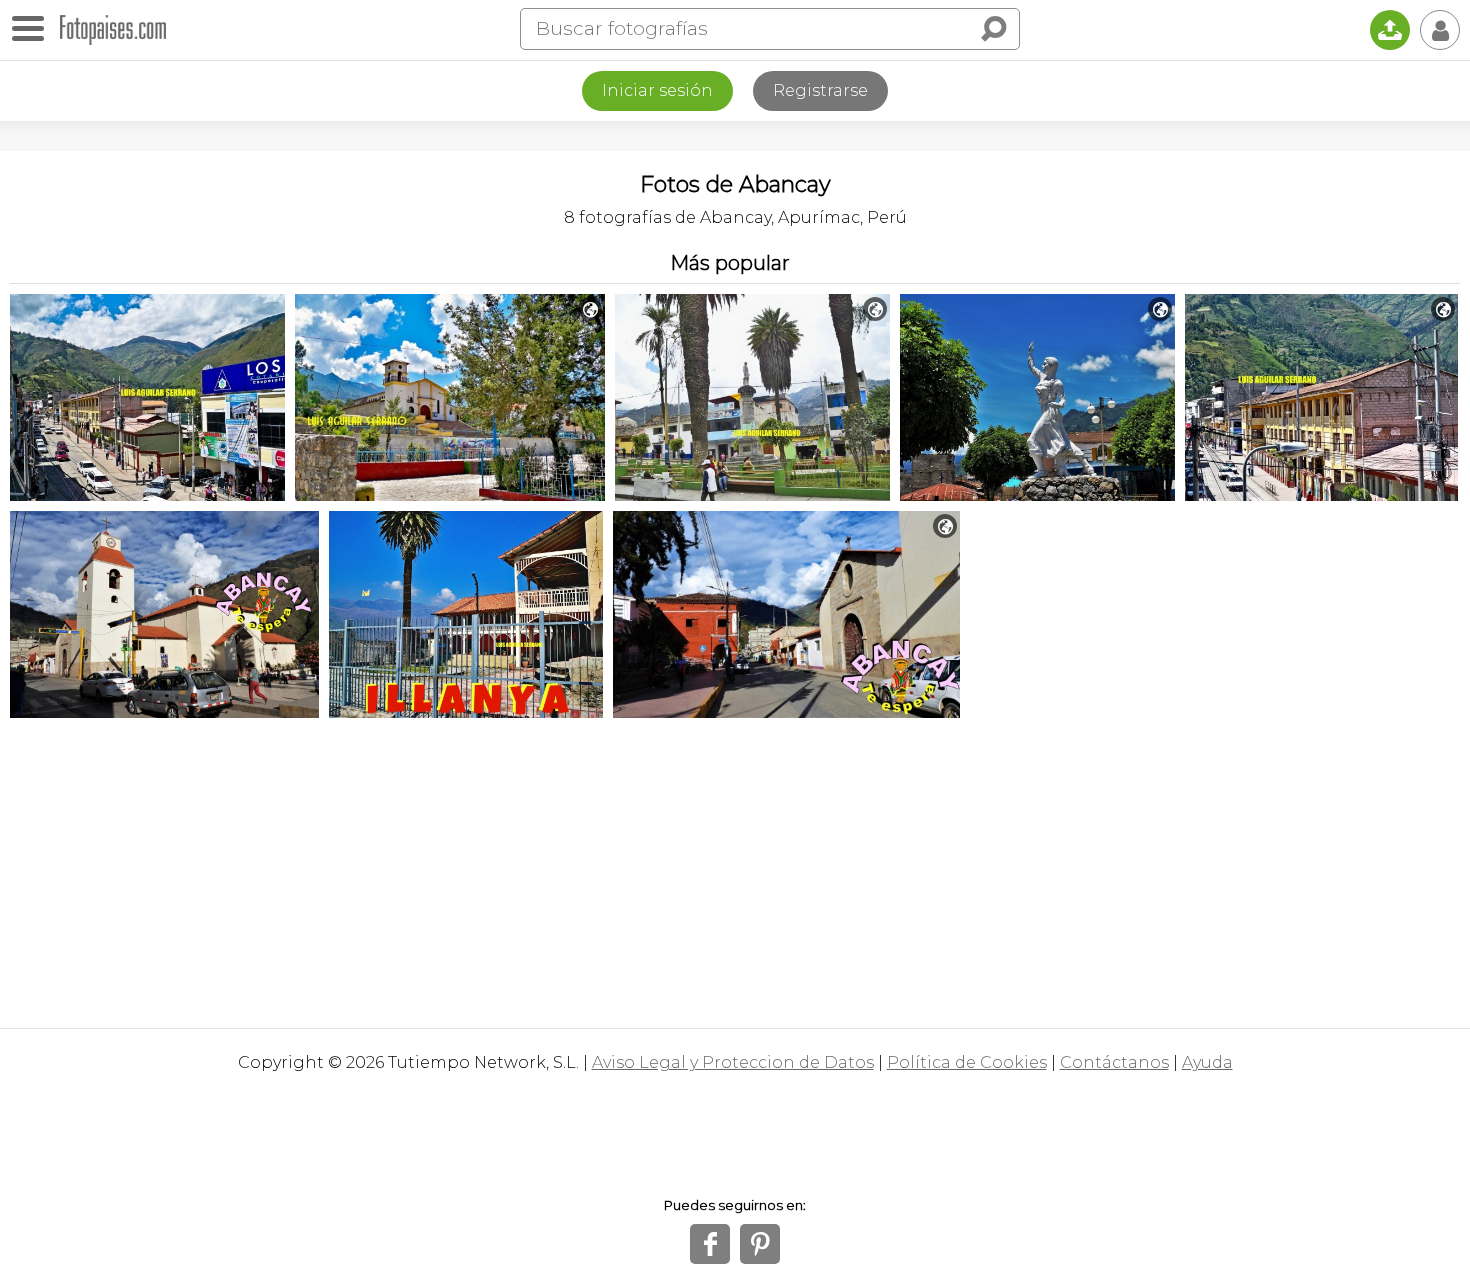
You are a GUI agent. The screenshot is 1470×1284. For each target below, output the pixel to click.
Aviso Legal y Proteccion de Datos (733, 1062)
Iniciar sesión (657, 90)
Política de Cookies (967, 1062)
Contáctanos (1114, 1062)
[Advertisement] (735, 868)
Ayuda (1207, 1062)
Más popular (730, 263)
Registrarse (820, 90)
